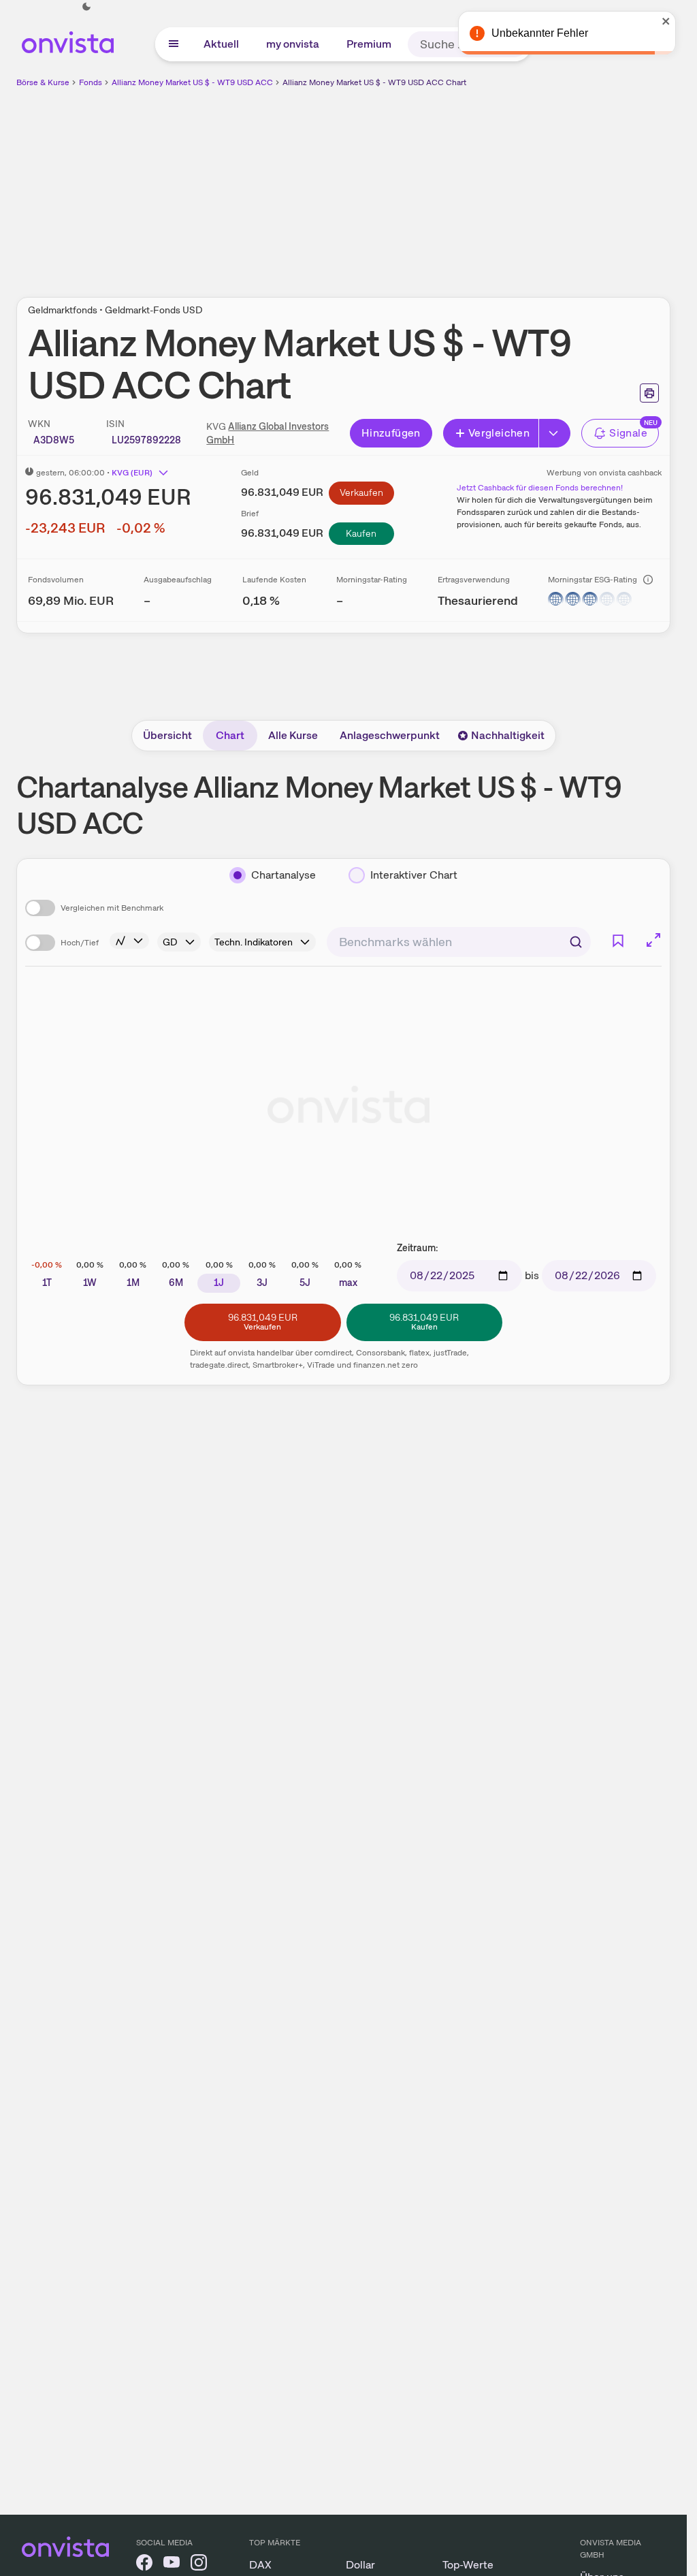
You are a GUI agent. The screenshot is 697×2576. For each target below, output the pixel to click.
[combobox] (459, 942)
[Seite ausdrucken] (649, 393)
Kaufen (361, 533)
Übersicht (167, 735)
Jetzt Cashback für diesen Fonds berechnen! (540, 488)
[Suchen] (576, 942)
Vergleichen (499, 433)
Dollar (360, 2565)
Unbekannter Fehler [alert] (540, 33)
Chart (230, 735)
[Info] (648, 580)
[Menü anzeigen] (174, 44)
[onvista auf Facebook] (144, 2565)
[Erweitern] (555, 433)
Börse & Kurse (43, 82)
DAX (260, 2565)
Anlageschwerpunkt (390, 735)
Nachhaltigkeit (508, 735)
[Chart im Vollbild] (653, 940)
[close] (666, 21)
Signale (628, 433)
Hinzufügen (391, 433)
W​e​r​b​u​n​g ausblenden (461, 185)
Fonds (91, 82)
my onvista (293, 44)
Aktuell (221, 44)
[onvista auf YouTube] (172, 2565)
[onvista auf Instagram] (199, 2565)
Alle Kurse (293, 735)
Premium (369, 44)
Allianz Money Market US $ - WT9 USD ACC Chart (374, 82)
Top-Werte (468, 2565)
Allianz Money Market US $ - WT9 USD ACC (192, 82)
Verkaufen (361, 492)
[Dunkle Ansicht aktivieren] (86, 7)
